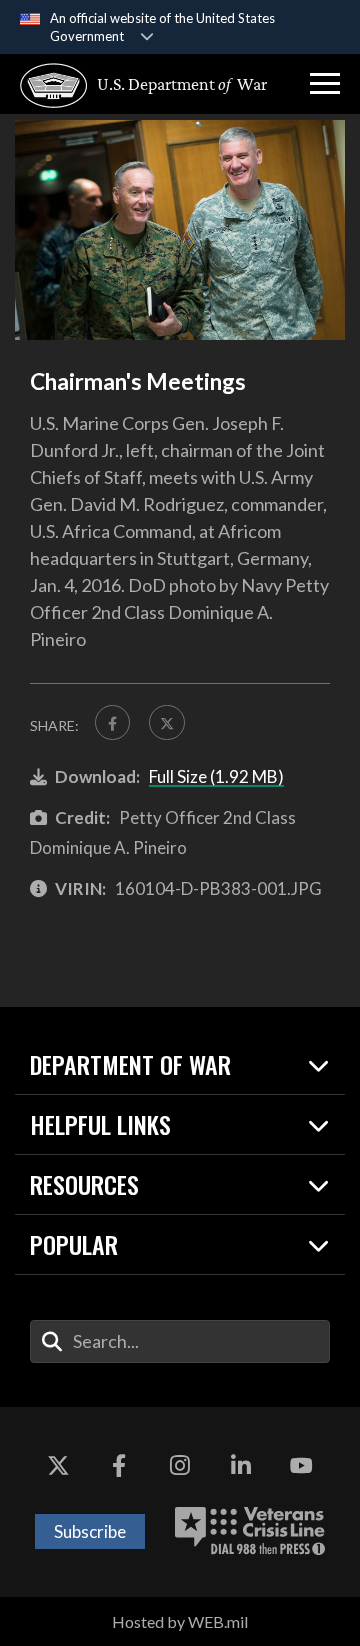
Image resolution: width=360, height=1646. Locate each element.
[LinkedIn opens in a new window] (241, 1467)
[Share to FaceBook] (112, 722)
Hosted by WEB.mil (180, 1621)
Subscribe (90, 1531)
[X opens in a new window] (58, 1467)
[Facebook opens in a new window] (119, 1467)
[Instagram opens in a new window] (180, 1467)
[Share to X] (166, 722)
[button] (325, 84)
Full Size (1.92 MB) (216, 776)
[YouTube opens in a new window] (302, 1467)
